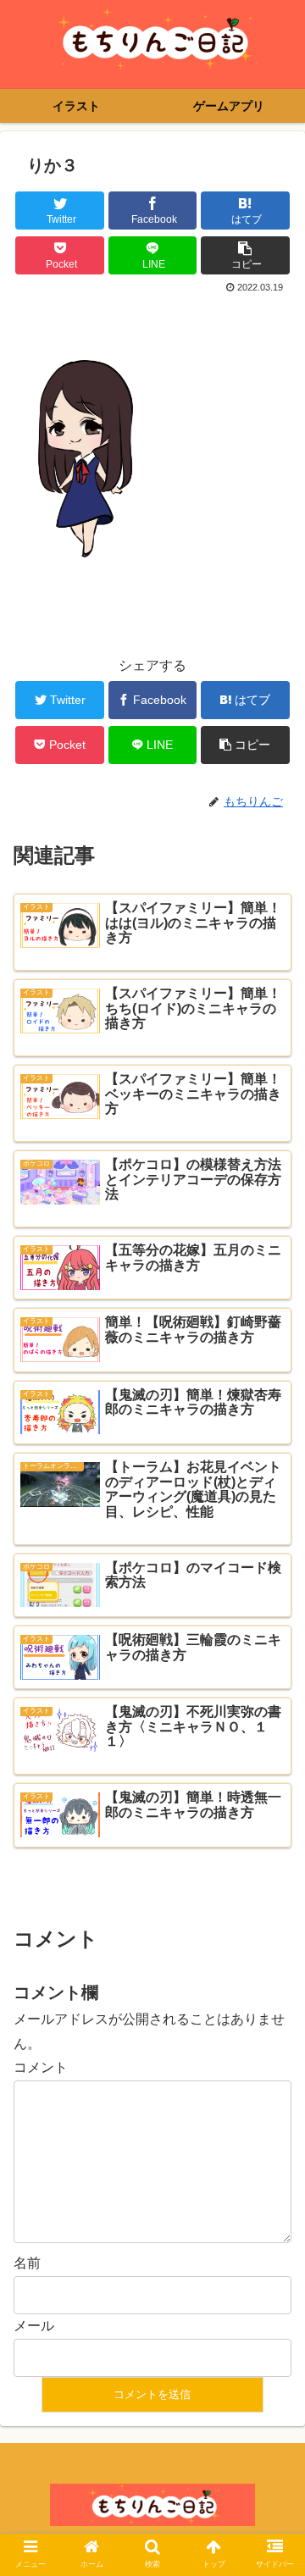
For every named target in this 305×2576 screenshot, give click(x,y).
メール (34, 2326)
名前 (27, 2263)
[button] (272, 1818)
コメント (41, 2067)
